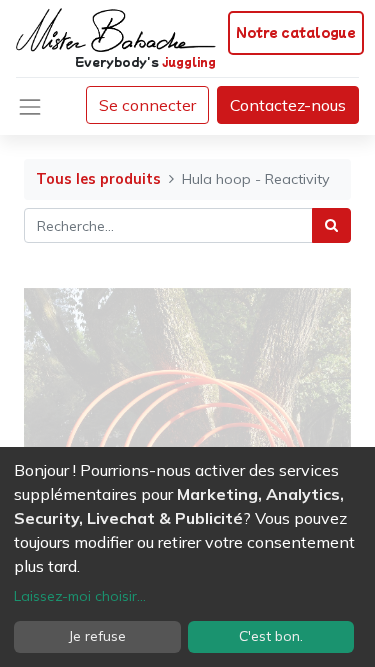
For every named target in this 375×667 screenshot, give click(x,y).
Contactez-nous (288, 105)
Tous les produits (98, 179)
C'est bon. (271, 636)
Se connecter (147, 105)
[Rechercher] (331, 225)
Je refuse (97, 636)
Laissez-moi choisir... (80, 596)
